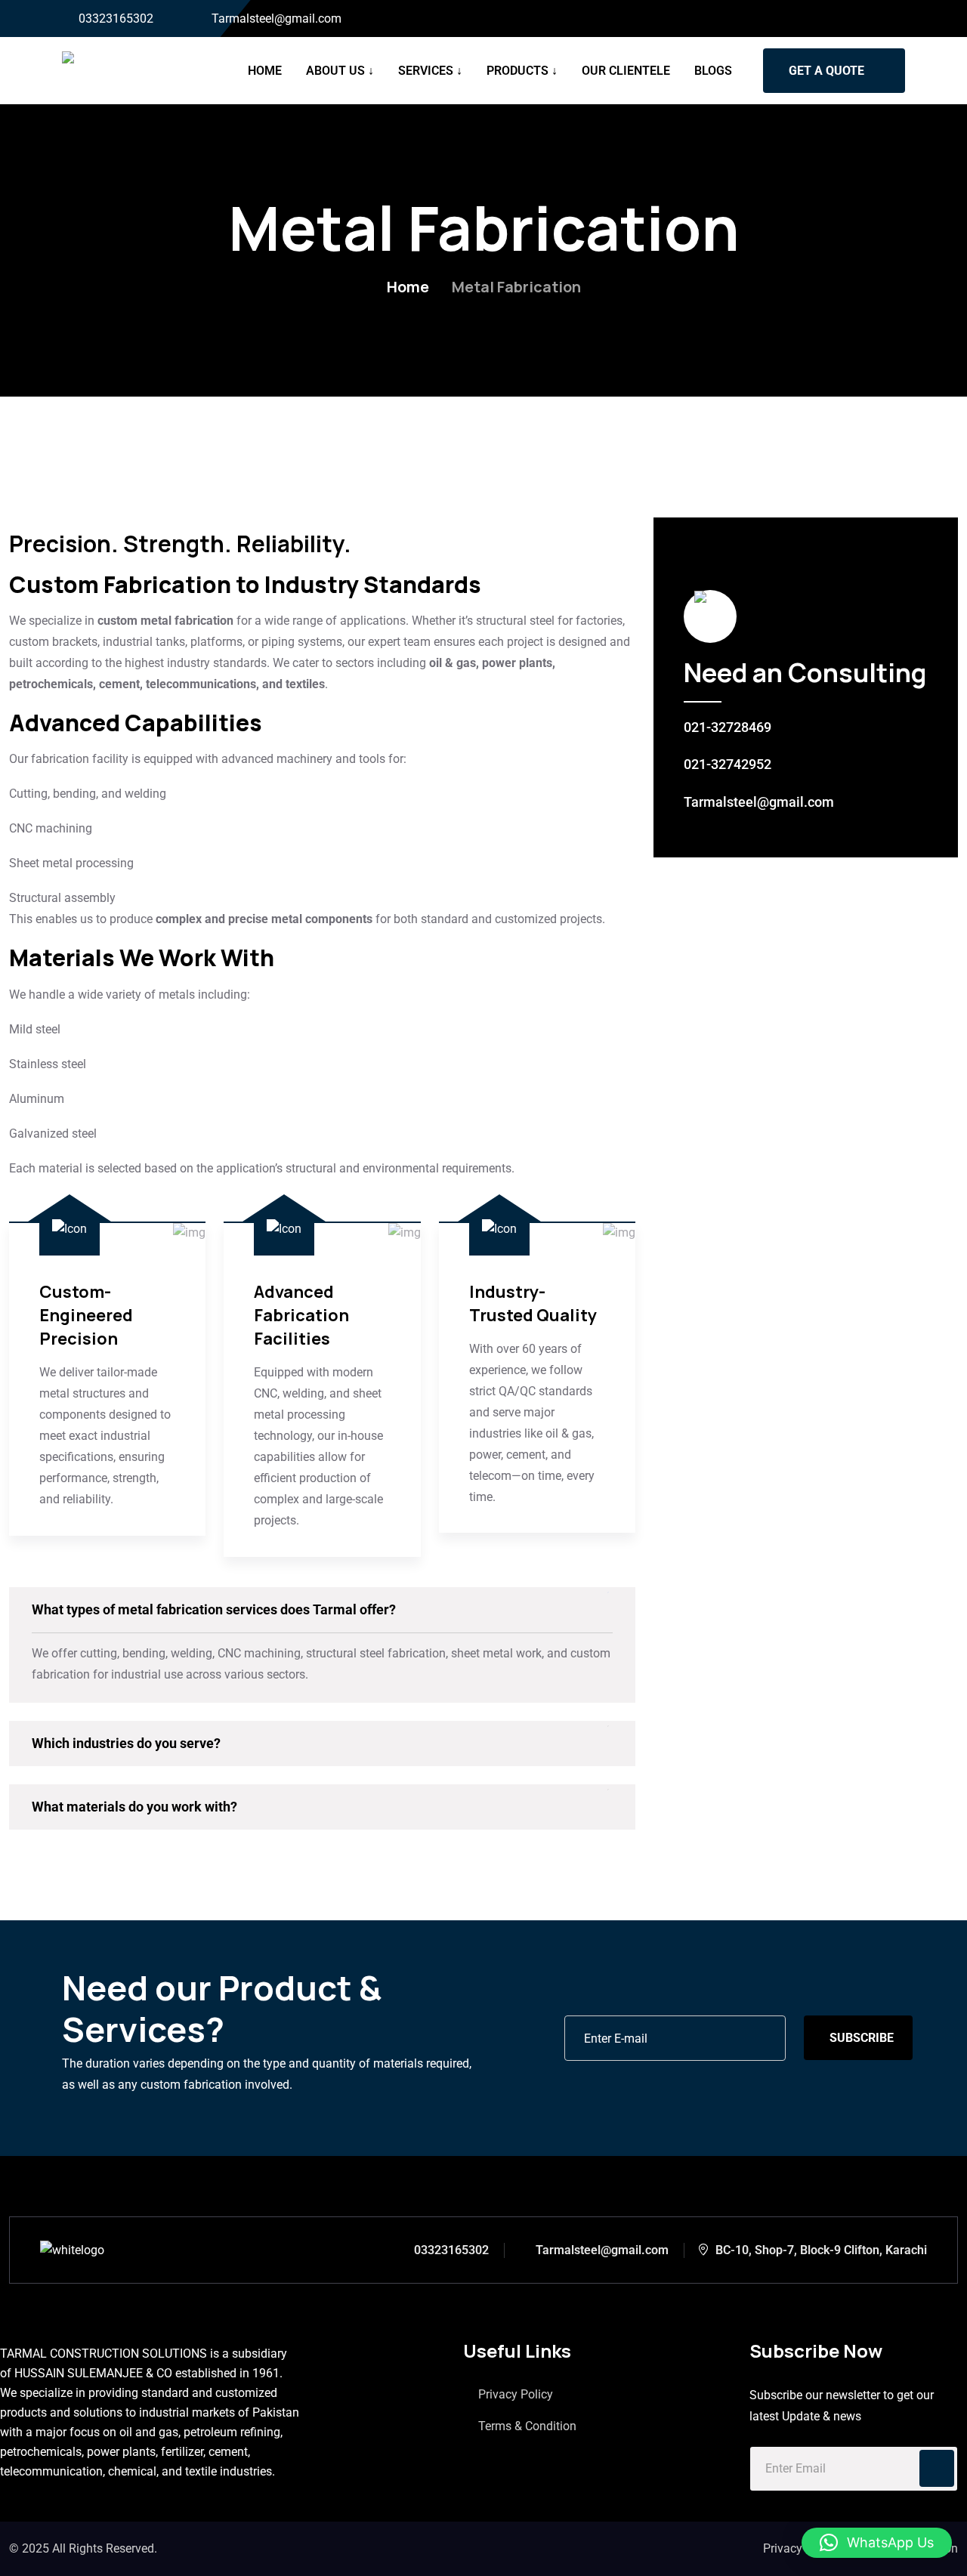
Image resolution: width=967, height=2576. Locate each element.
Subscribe (862, 2038)
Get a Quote (826, 71)
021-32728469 (728, 727)
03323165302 (116, 19)
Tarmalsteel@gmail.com (277, 19)
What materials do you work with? (134, 1807)
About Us (335, 71)
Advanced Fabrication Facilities (301, 1315)
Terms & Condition (527, 2426)
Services (426, 71)
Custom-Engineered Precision (86, 1315)
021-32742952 (728, 764)
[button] (877, 2543)
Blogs (713, 71)
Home (265, 71)
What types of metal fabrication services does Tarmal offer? (214, 1609)
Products (517, 71)
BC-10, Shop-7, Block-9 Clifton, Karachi (821, 2250)
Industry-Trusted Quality (533, 1303)
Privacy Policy (516, 2394)
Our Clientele (626, 71)
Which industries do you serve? (126, 1743)
